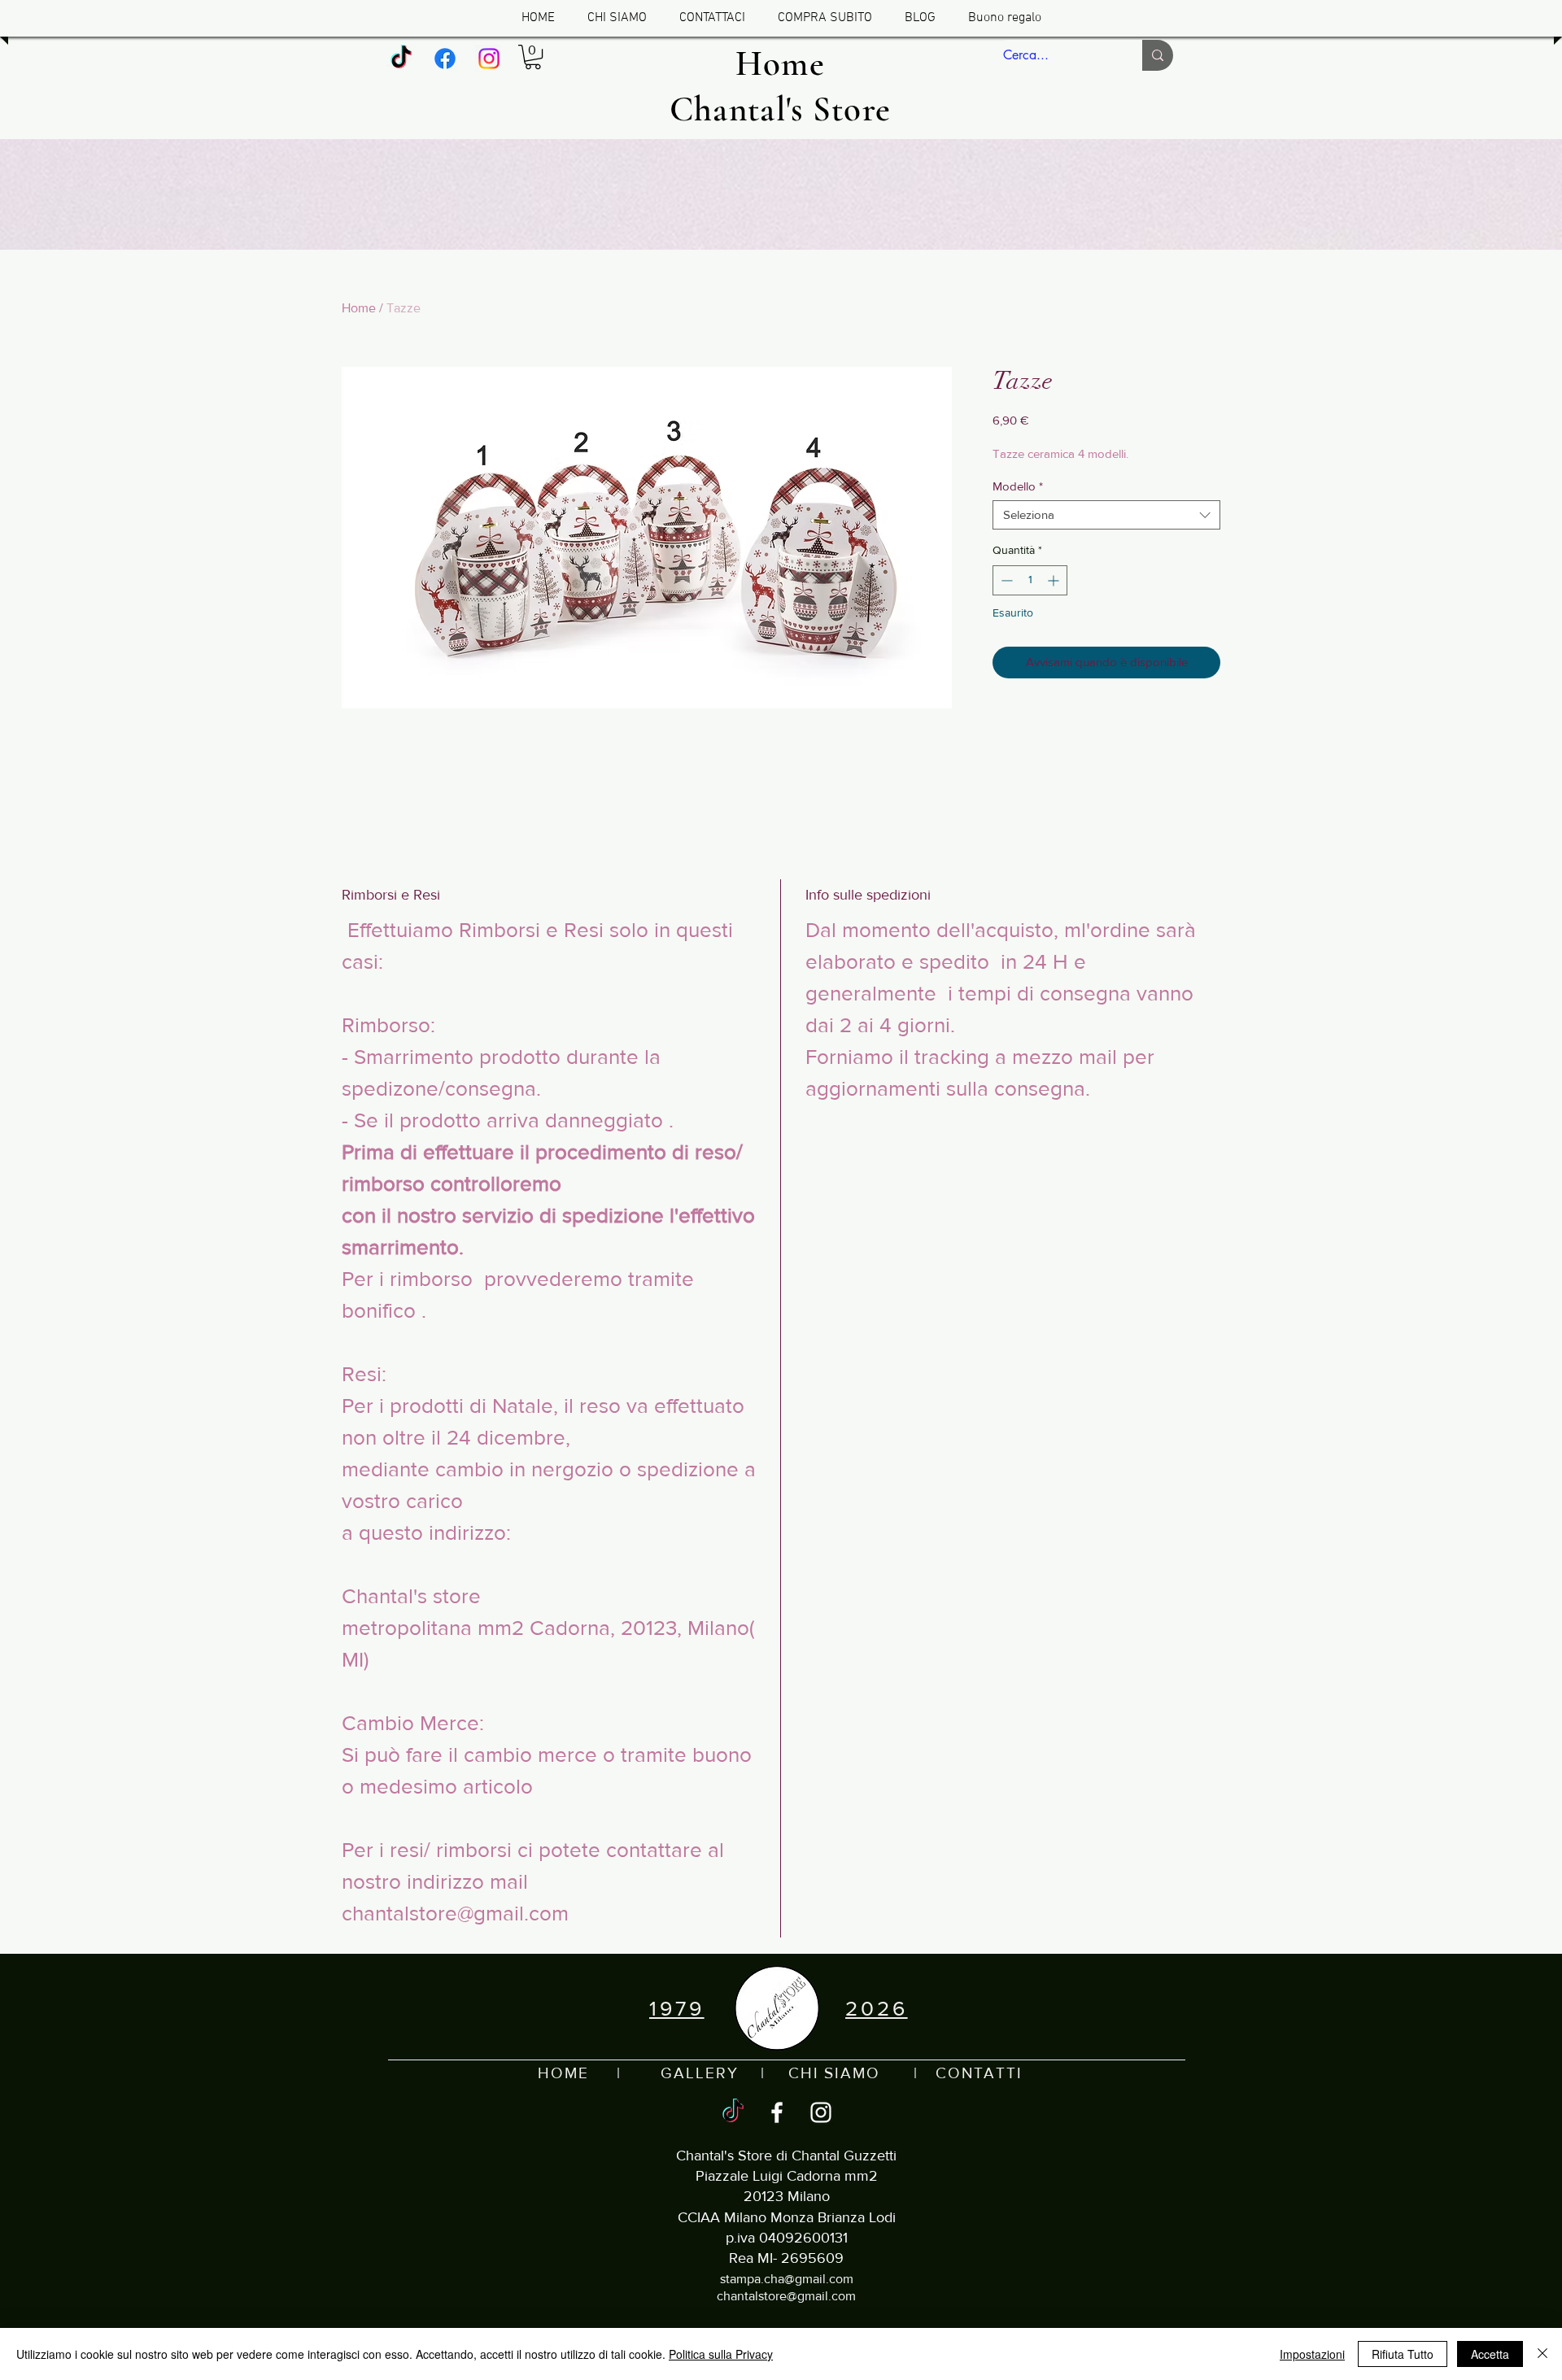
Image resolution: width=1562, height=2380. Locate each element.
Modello (1018, 486)
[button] (533, 57)
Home (359, 308)
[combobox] (1106, 515)
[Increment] (1055, 580)
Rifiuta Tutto (1403, 2354)
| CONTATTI (951, 2073)
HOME (563, 2073)
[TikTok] (401, 59)
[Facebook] (445, 59)
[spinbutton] (1030, 580)
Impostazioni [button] (1312, 2354)
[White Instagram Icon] (821, 2112)
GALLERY (699, 2073)
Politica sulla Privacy (721, 2354)
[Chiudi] (1542, 2354)
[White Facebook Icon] (777, 2112)
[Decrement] (1005, 580)
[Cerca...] (1158, 55)
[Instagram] (489, 59)
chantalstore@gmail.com (786, 2296)
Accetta (1490, 2354)
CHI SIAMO (834, 2073)
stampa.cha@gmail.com (787, 2279)
